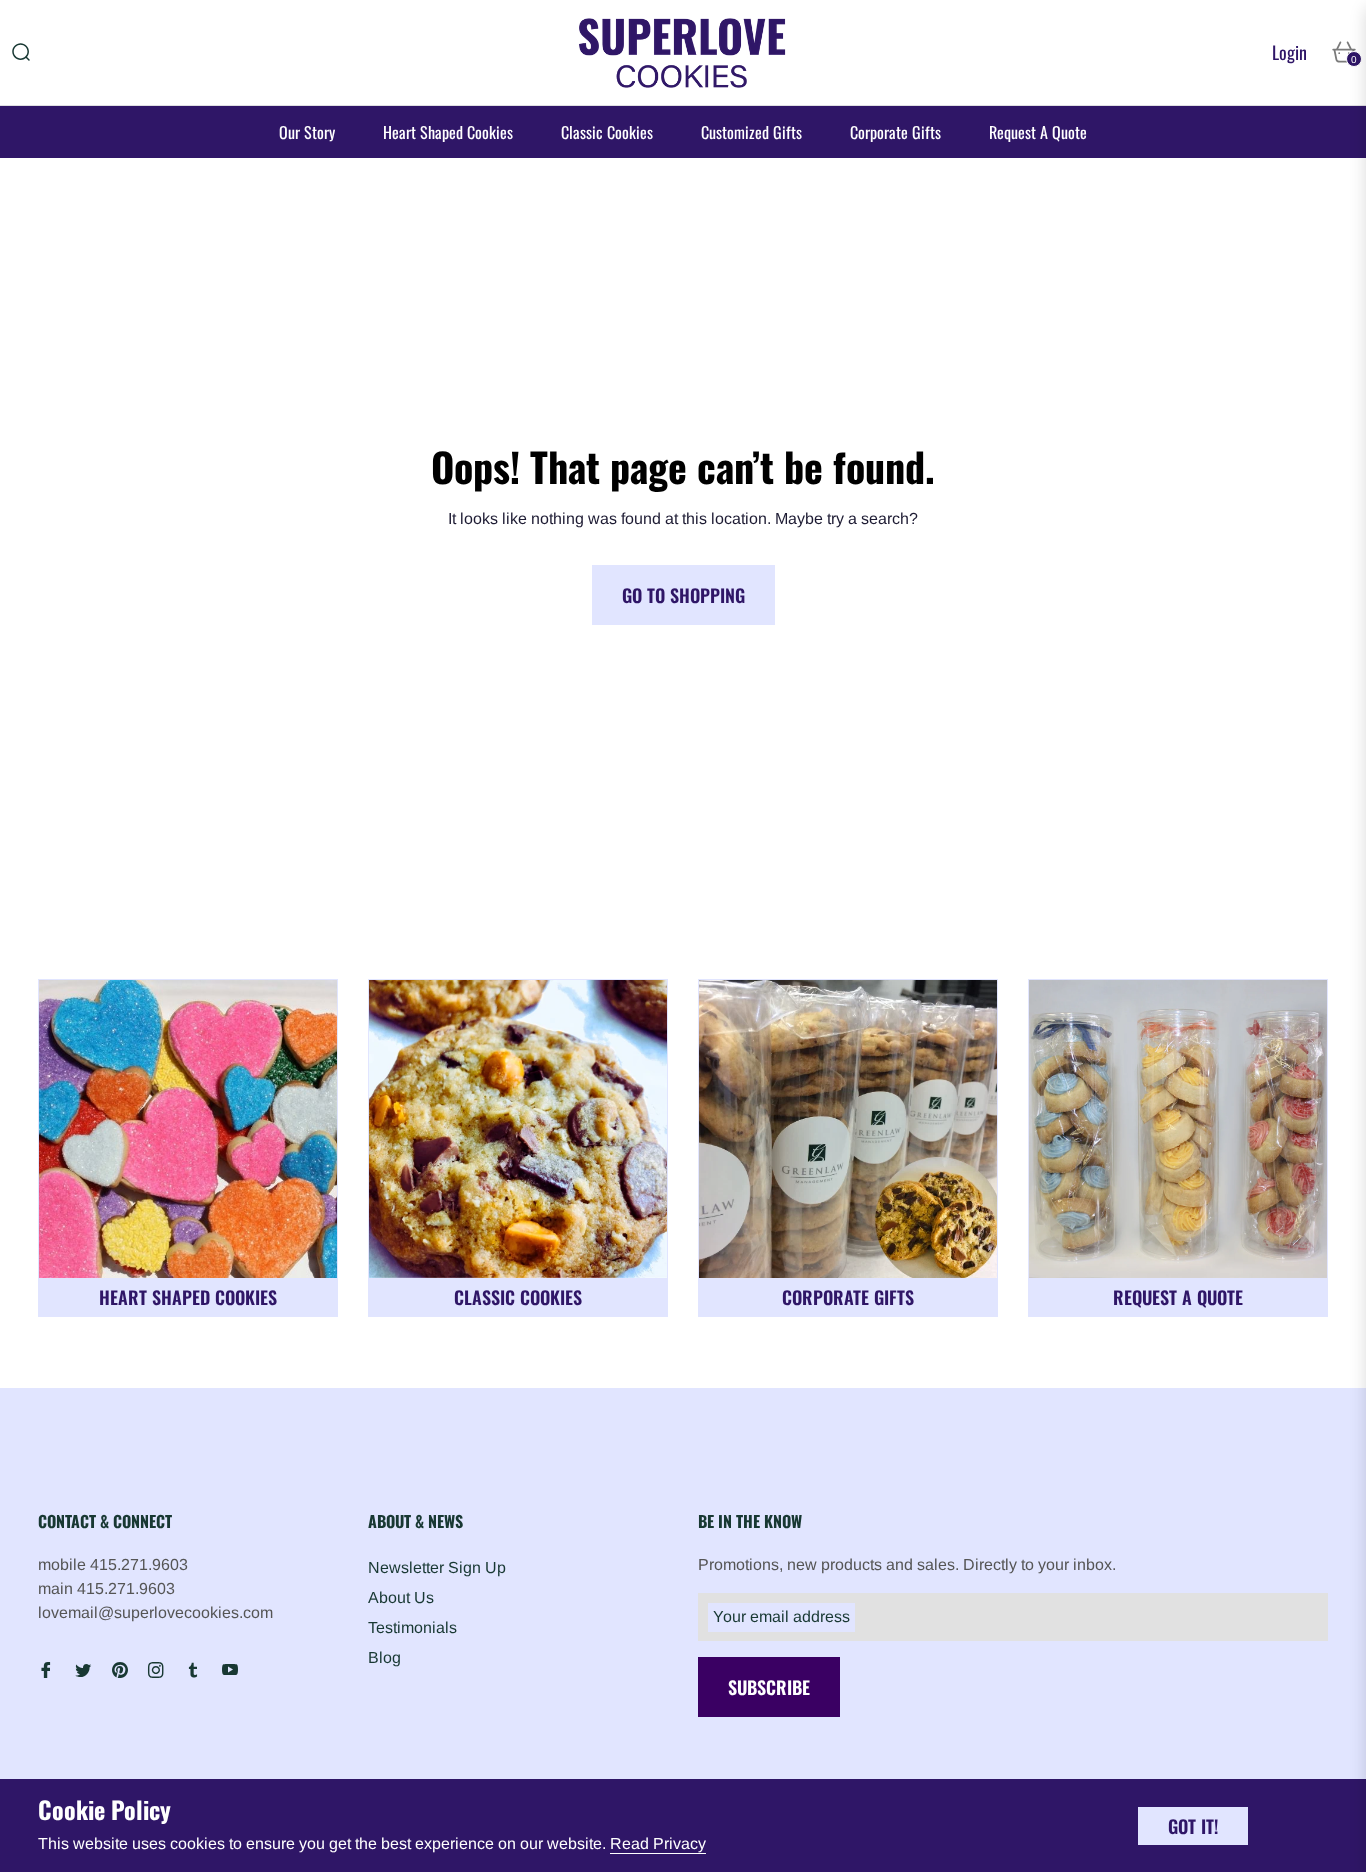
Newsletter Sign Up (437, 1567)
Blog (384, 1657)
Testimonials (412, 1627)
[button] (21, 52)
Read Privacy (658, 1843)
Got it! (1193, 1826)
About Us (401, 1597)
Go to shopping (683, 595)
